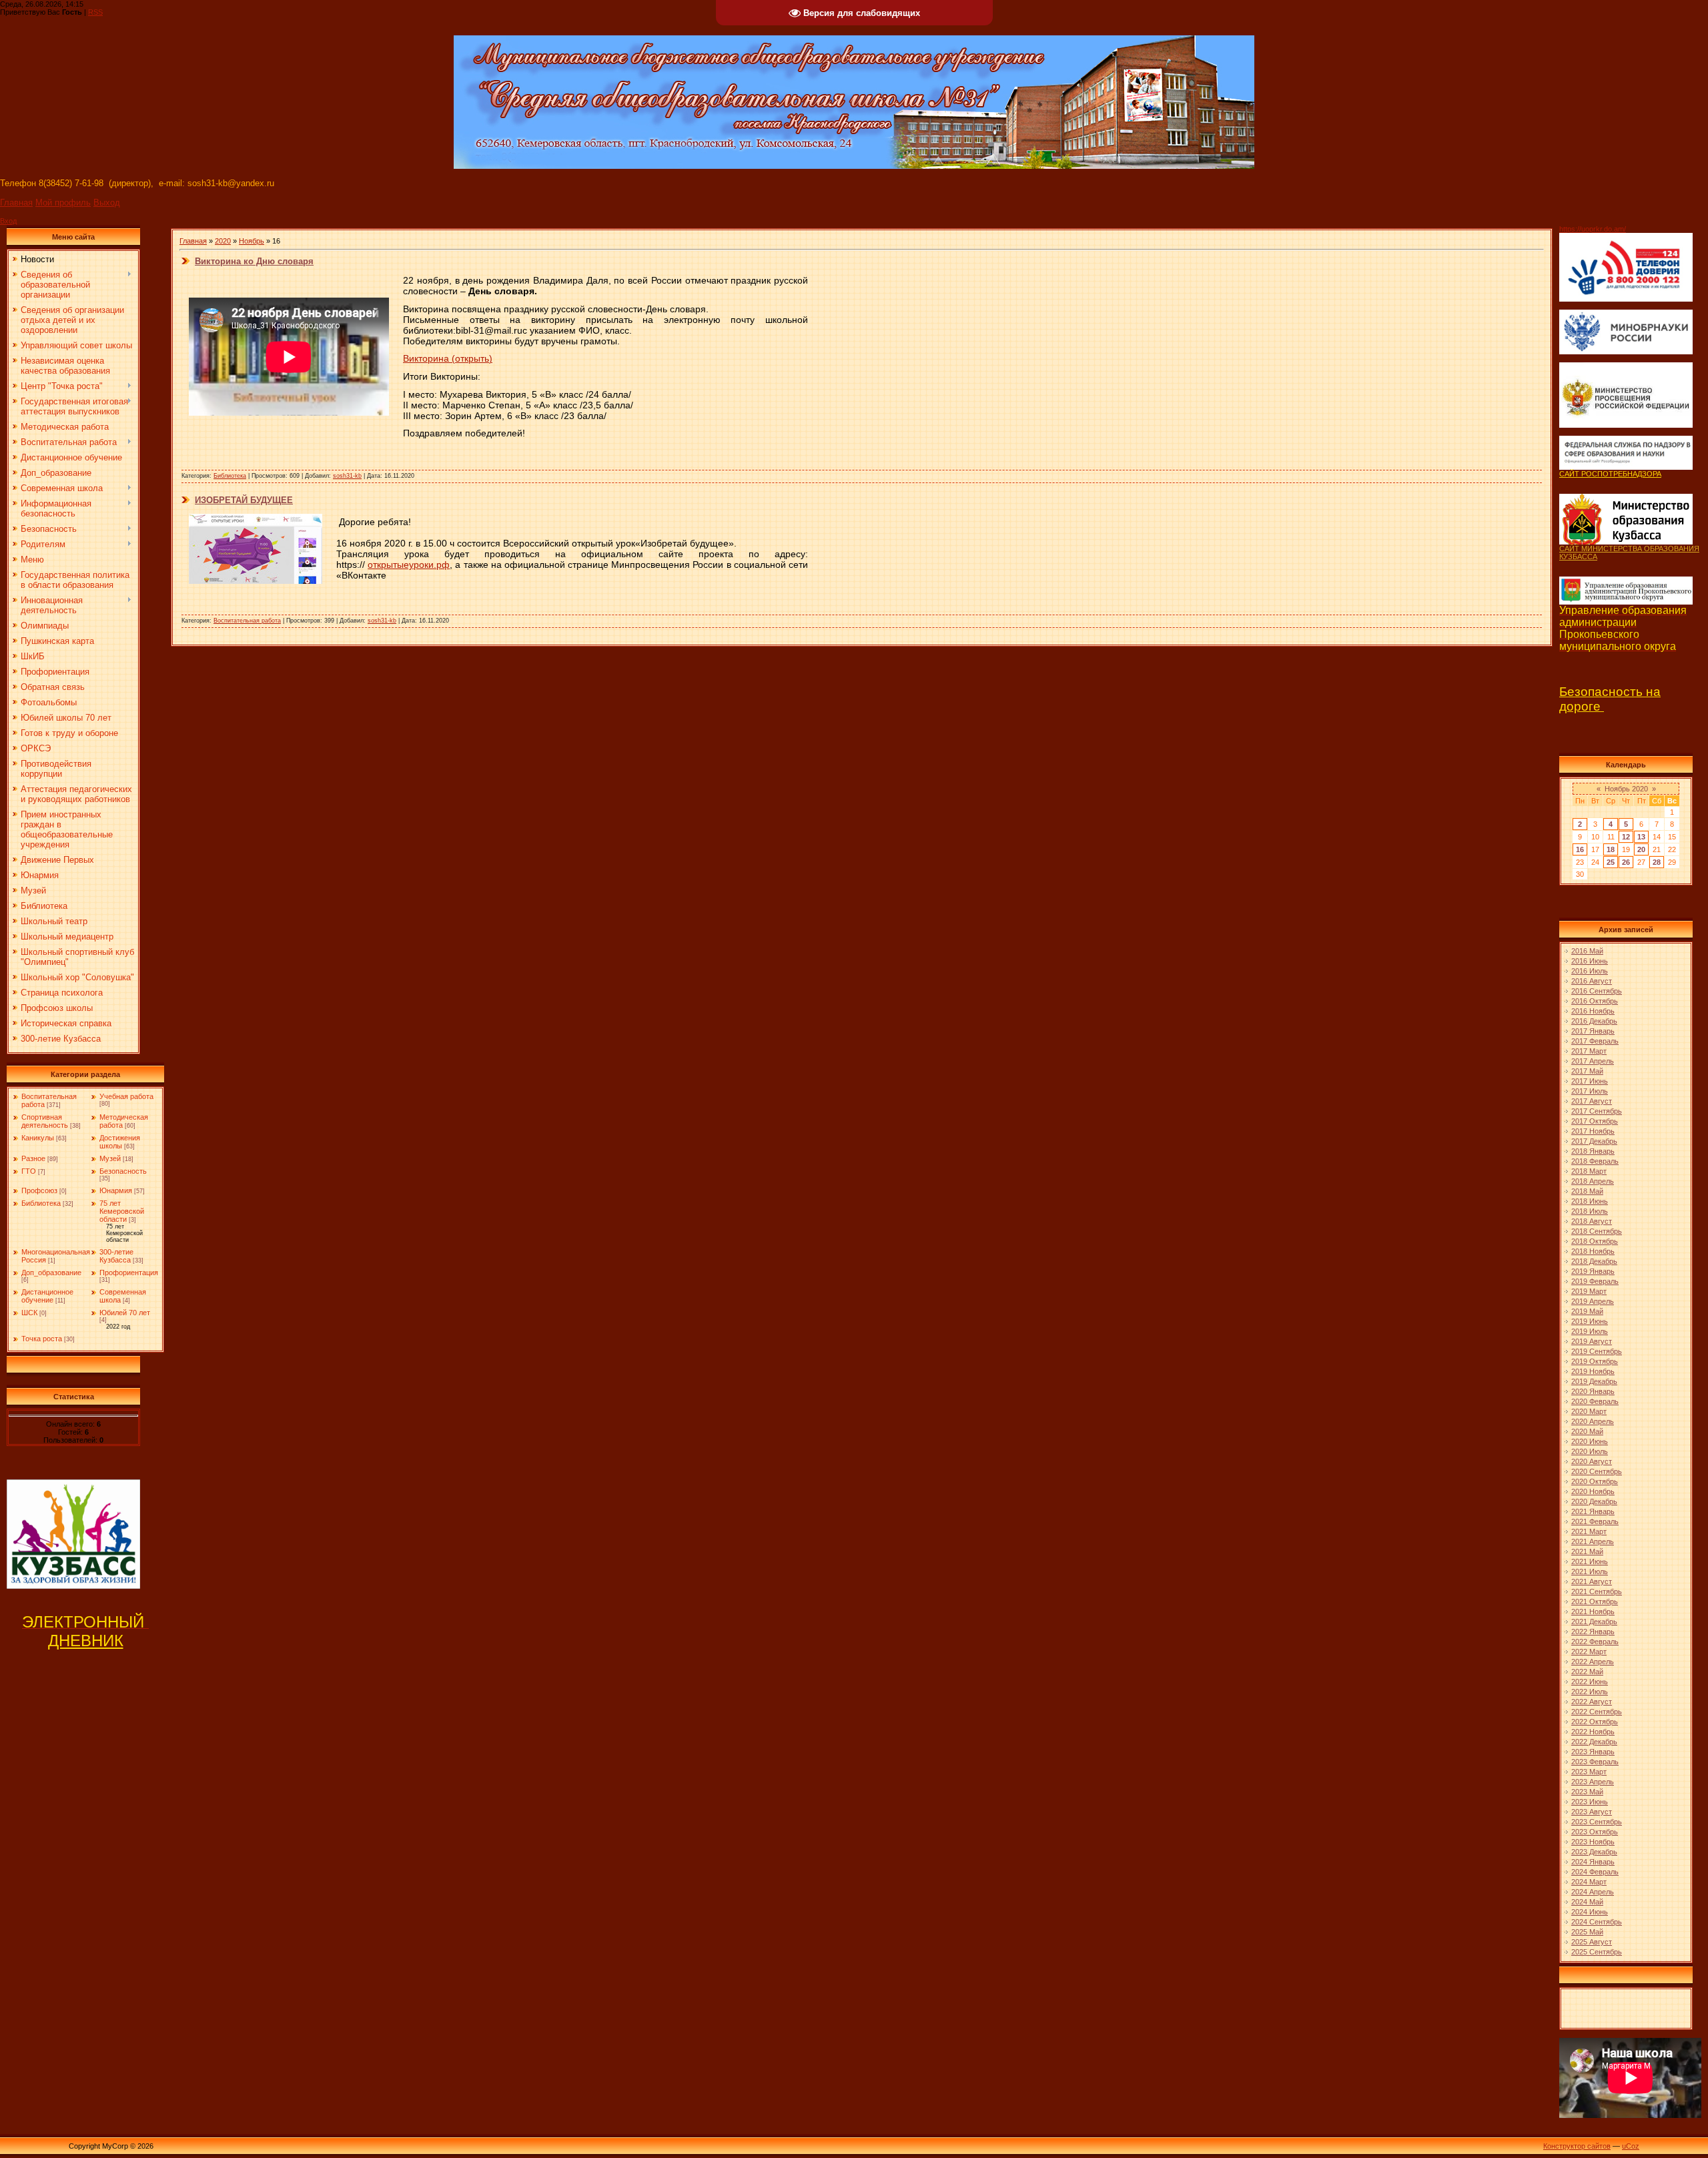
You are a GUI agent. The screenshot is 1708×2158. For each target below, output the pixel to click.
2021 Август (1592, 1581)
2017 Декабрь (1594, 1141)
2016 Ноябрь (1593, 1011)
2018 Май (1587, 1191)
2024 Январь (1593, 1862)
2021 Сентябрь (1597, 1591)
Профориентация (129, 1273)
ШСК (29, 1313)
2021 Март (1589, 1531)
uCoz (1631, 2146)
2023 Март (1589, 1772)
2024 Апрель (1593, 1892)
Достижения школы (120, 1142)
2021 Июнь (1590, 1561)
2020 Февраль (1595, 1401)
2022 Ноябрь (1593, 1732)
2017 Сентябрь (1597, 1111)
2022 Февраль (1595, 1642)
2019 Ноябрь (1593, 1371)
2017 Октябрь (1595, 1121)
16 (1580, 849)
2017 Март (1589, 1051)
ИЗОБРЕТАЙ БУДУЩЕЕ (244, 500)
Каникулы (38, 1138)
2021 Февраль (1595, 1521)
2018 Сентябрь (1597, 1231)
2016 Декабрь (1594, 1021)
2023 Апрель (1593, 1782)
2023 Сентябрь (1597, 1822)
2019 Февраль (1595, 1281)
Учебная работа (126, 1096)
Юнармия (116, 1190)
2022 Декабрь (1594, 1742)
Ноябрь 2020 (1626, 789)
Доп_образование (51, 1273)
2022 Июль (1590, 1692)
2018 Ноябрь (1593, 1251)
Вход (8, 221)
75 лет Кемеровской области (122, 1211)
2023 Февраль (1595, 1762)
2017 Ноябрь (1593, 1131)
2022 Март (1589, 1652)
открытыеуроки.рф (409, 565)
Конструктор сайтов (1577, 2146)
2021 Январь (1593, 1511)
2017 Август (1592, 1101)
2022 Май (1587, 1672)
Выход (107, 203)
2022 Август (1592, 1702)
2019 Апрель (1593, 1301)
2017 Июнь (1590, 1081)
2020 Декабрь (1594, 1501)
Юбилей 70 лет (125, 1313)
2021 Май (1587, 1551)
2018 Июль (1590, 1211)
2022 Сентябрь (1597, 1712)
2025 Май (1587, 1932)
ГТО (29, 1171)
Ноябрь (252, 241)
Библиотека (41, 1203)
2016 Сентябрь (1597, 991)
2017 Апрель (1593, 1061)
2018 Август (1592, 1221)
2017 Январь (1593, 1031)
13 (1641, 837)
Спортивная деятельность (45, 1121)
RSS (95, 12)
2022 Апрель (1593, 1662)
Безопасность (123, 1171)
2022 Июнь (1590, 1682)
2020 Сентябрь (1597, 1471)
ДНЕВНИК (86, 1641)
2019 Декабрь (1594, 1381)
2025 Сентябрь (1597, 1952)
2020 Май (1587, 1431)
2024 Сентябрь (1597, 1922)
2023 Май (1587, 1792)
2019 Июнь (1590, 1321)
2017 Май (1587, 1071)
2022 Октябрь (1595, 1722)
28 (1657, 862)
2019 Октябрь (1595, 1361)
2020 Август (1592, 1461)
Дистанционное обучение (47, 1296)
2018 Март (1589, 1171)
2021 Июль (1590, 1571)
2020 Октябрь (1595, 1481)
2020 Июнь (1590, 1441)
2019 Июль (1590, 1331)
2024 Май (1587, 1902)
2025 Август (1592, 1942)
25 (1611, 862)
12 (1626, 837)
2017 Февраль (1595, 1041)
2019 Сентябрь (1597, 1351)
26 (1626, 862)
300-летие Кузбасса (116, 1256)
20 (1641, 849)
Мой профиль (63, 203)
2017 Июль (1590, 1091)
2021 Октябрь (1595, 1601)
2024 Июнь (1590, 1912)
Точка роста (42, 1339)
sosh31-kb (347, 476)
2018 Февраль (1595, 1161)
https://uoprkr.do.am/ (1593, 229)
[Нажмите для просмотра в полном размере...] (256, 581)
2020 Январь (1593, 1391)
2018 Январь (1593, 1151)
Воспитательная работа (247, 621)
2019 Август (1592, 1341)
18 (1611, 849)
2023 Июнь (1590, 1802)
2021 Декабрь (1594, 1622)
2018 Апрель (1593, 1181)
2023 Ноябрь (1593, 1842)
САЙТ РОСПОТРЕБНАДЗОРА (1610, 474)
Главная (16, 203)
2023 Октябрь (1595, 1832)
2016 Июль (1590, 971)
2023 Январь (1593, 1752)
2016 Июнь (1590, 961)
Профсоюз (39, 1190)
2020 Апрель (1593, 1421)
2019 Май (1587, 1311)
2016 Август (1592, 981)
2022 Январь (1593, 1632)
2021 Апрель (1593, 1541)
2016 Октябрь (1595, 1001)
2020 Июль (1590, 1451)
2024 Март (1589, 1882)
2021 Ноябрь (1593, 1611)
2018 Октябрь (1595, 1241)
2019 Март (1589, 1291)
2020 (223, 241)
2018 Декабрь (1594, 1261)
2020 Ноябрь (1593, 1491)
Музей (110, 1158)
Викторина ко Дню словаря (254, 261)
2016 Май (1587, 951)
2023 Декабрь (1594, 1852)
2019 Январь (1593, 1271)
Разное (33, 1158)
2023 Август (1592, 1812)
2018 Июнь (1590, 1201)
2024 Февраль (1595, 1872)
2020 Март (1589, 1411)
